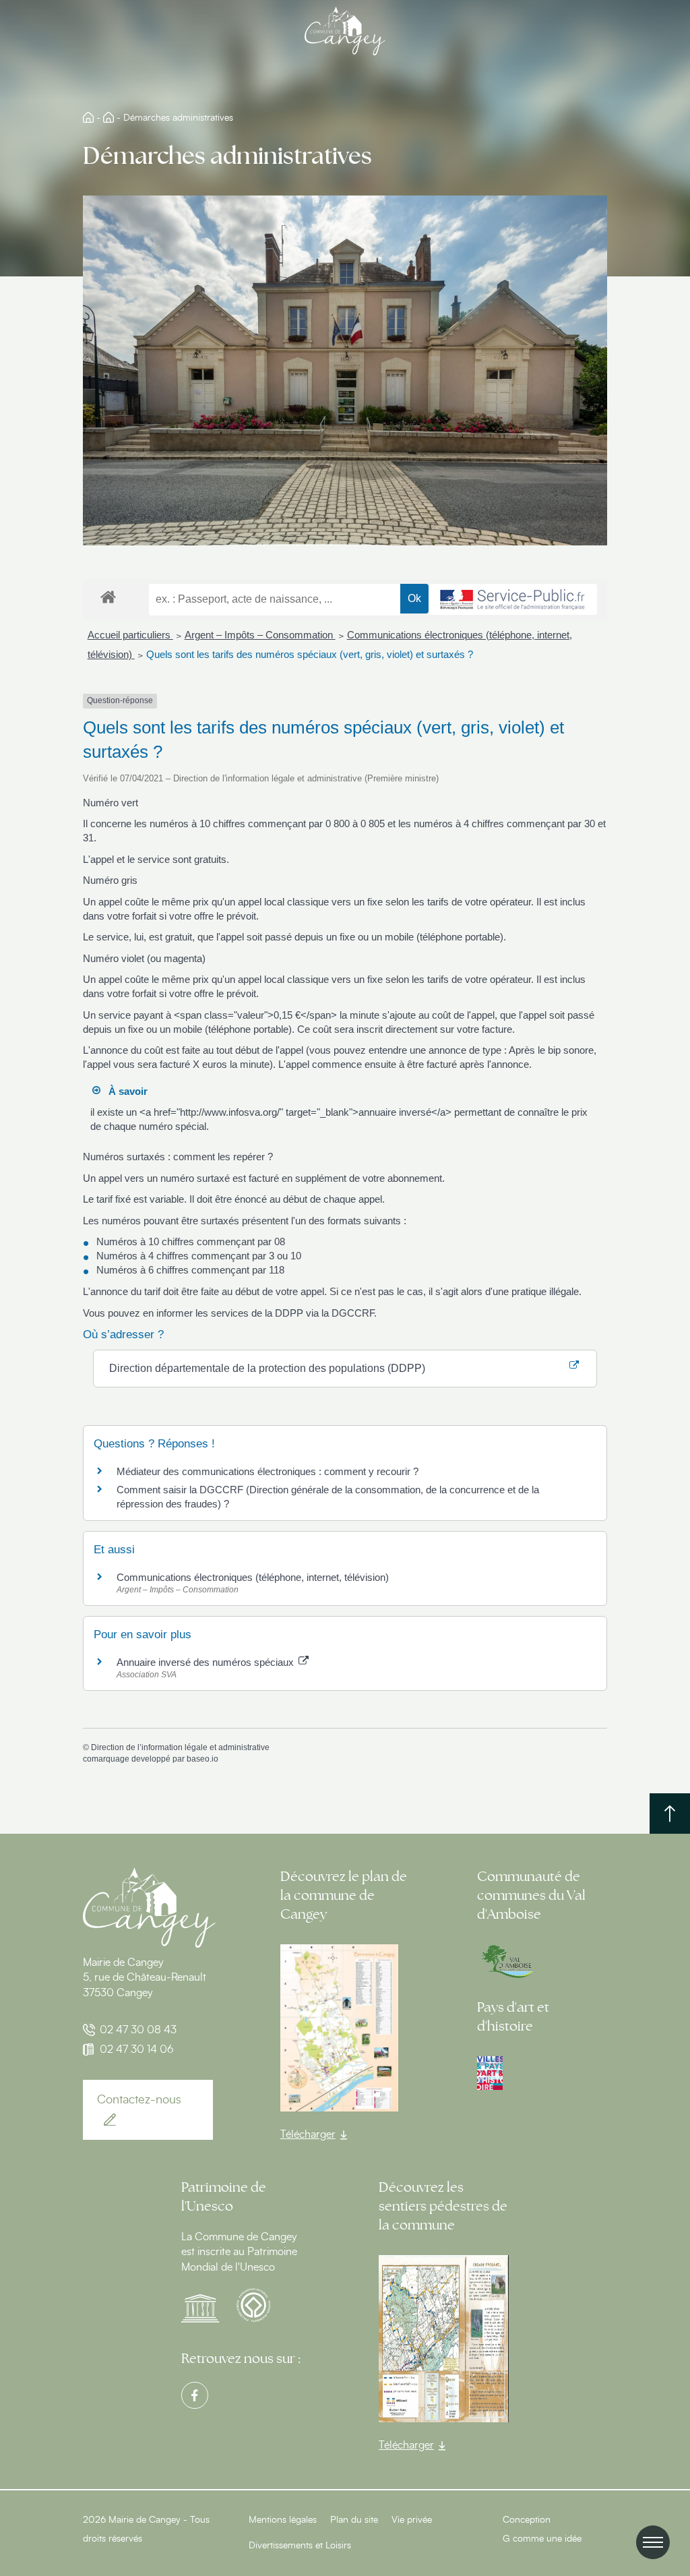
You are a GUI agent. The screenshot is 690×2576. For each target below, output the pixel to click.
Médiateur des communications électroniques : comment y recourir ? (268, 1471)
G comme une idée (542, 2539)
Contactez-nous (139, 2100)
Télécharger (308, 2134)
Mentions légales (283, 2520)
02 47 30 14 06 (137, 2049)
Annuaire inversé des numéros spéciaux (207, 1662)
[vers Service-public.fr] (513, 599)
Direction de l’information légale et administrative (180, 1747)
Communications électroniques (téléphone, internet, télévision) (253, 1577)
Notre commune (108, 117)
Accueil (88, 117)
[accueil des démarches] (108, 596)
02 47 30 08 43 (138, 2030)
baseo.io (202, 1759)
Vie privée (412, 2520)
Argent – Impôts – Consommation (260, 635)
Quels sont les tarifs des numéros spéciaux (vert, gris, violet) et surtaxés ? (310, 654)
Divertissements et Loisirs (300, 2546)
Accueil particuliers (130, 635)
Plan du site (354, 2520)
